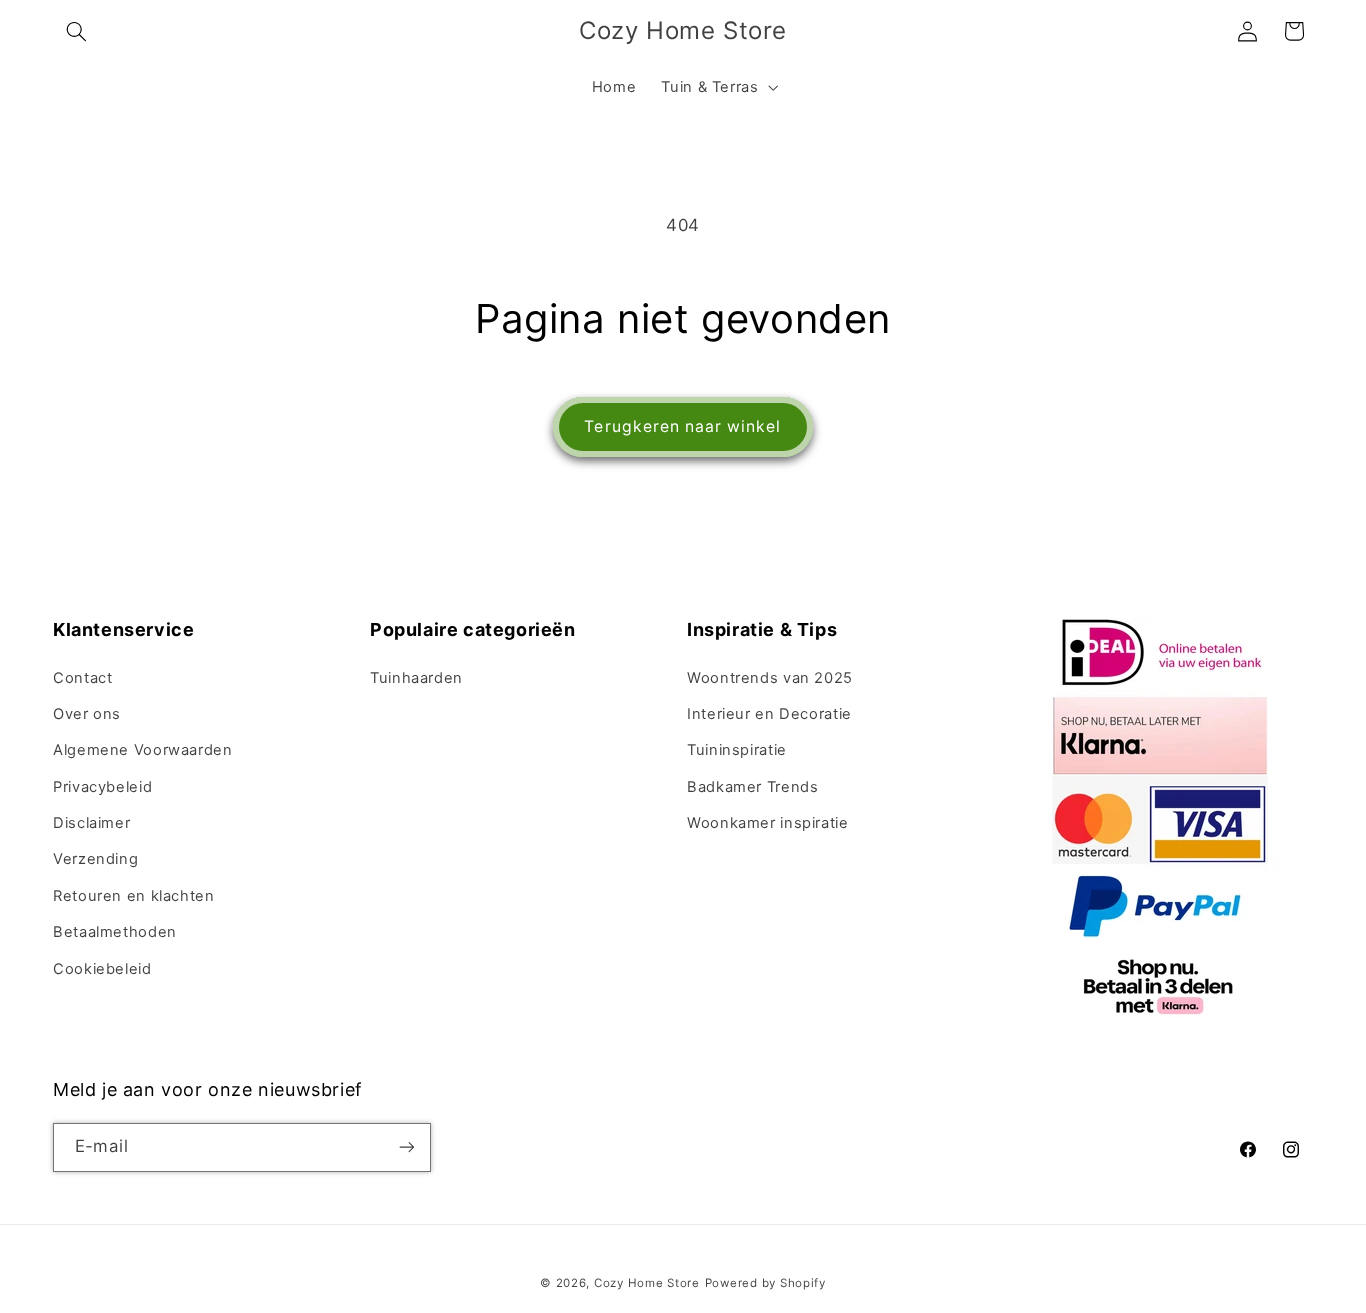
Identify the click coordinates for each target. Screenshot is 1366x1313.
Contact (82, 678)
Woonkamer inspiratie (768, 823)
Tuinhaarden (416, 678)
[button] (76, 31)
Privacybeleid (102, 787)
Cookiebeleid (102, 969)
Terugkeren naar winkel (682, 426)
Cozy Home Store (647, 1282)
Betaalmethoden (115, 932)
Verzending (95, 859)
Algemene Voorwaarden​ (143, 750)
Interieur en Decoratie (769, 714)
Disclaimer (91, 823)
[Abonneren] (407, 1146)
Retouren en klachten (134, 896)
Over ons (87, 714)
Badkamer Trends (752, 787)
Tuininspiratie (737, 750)
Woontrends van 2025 (770, 678)
